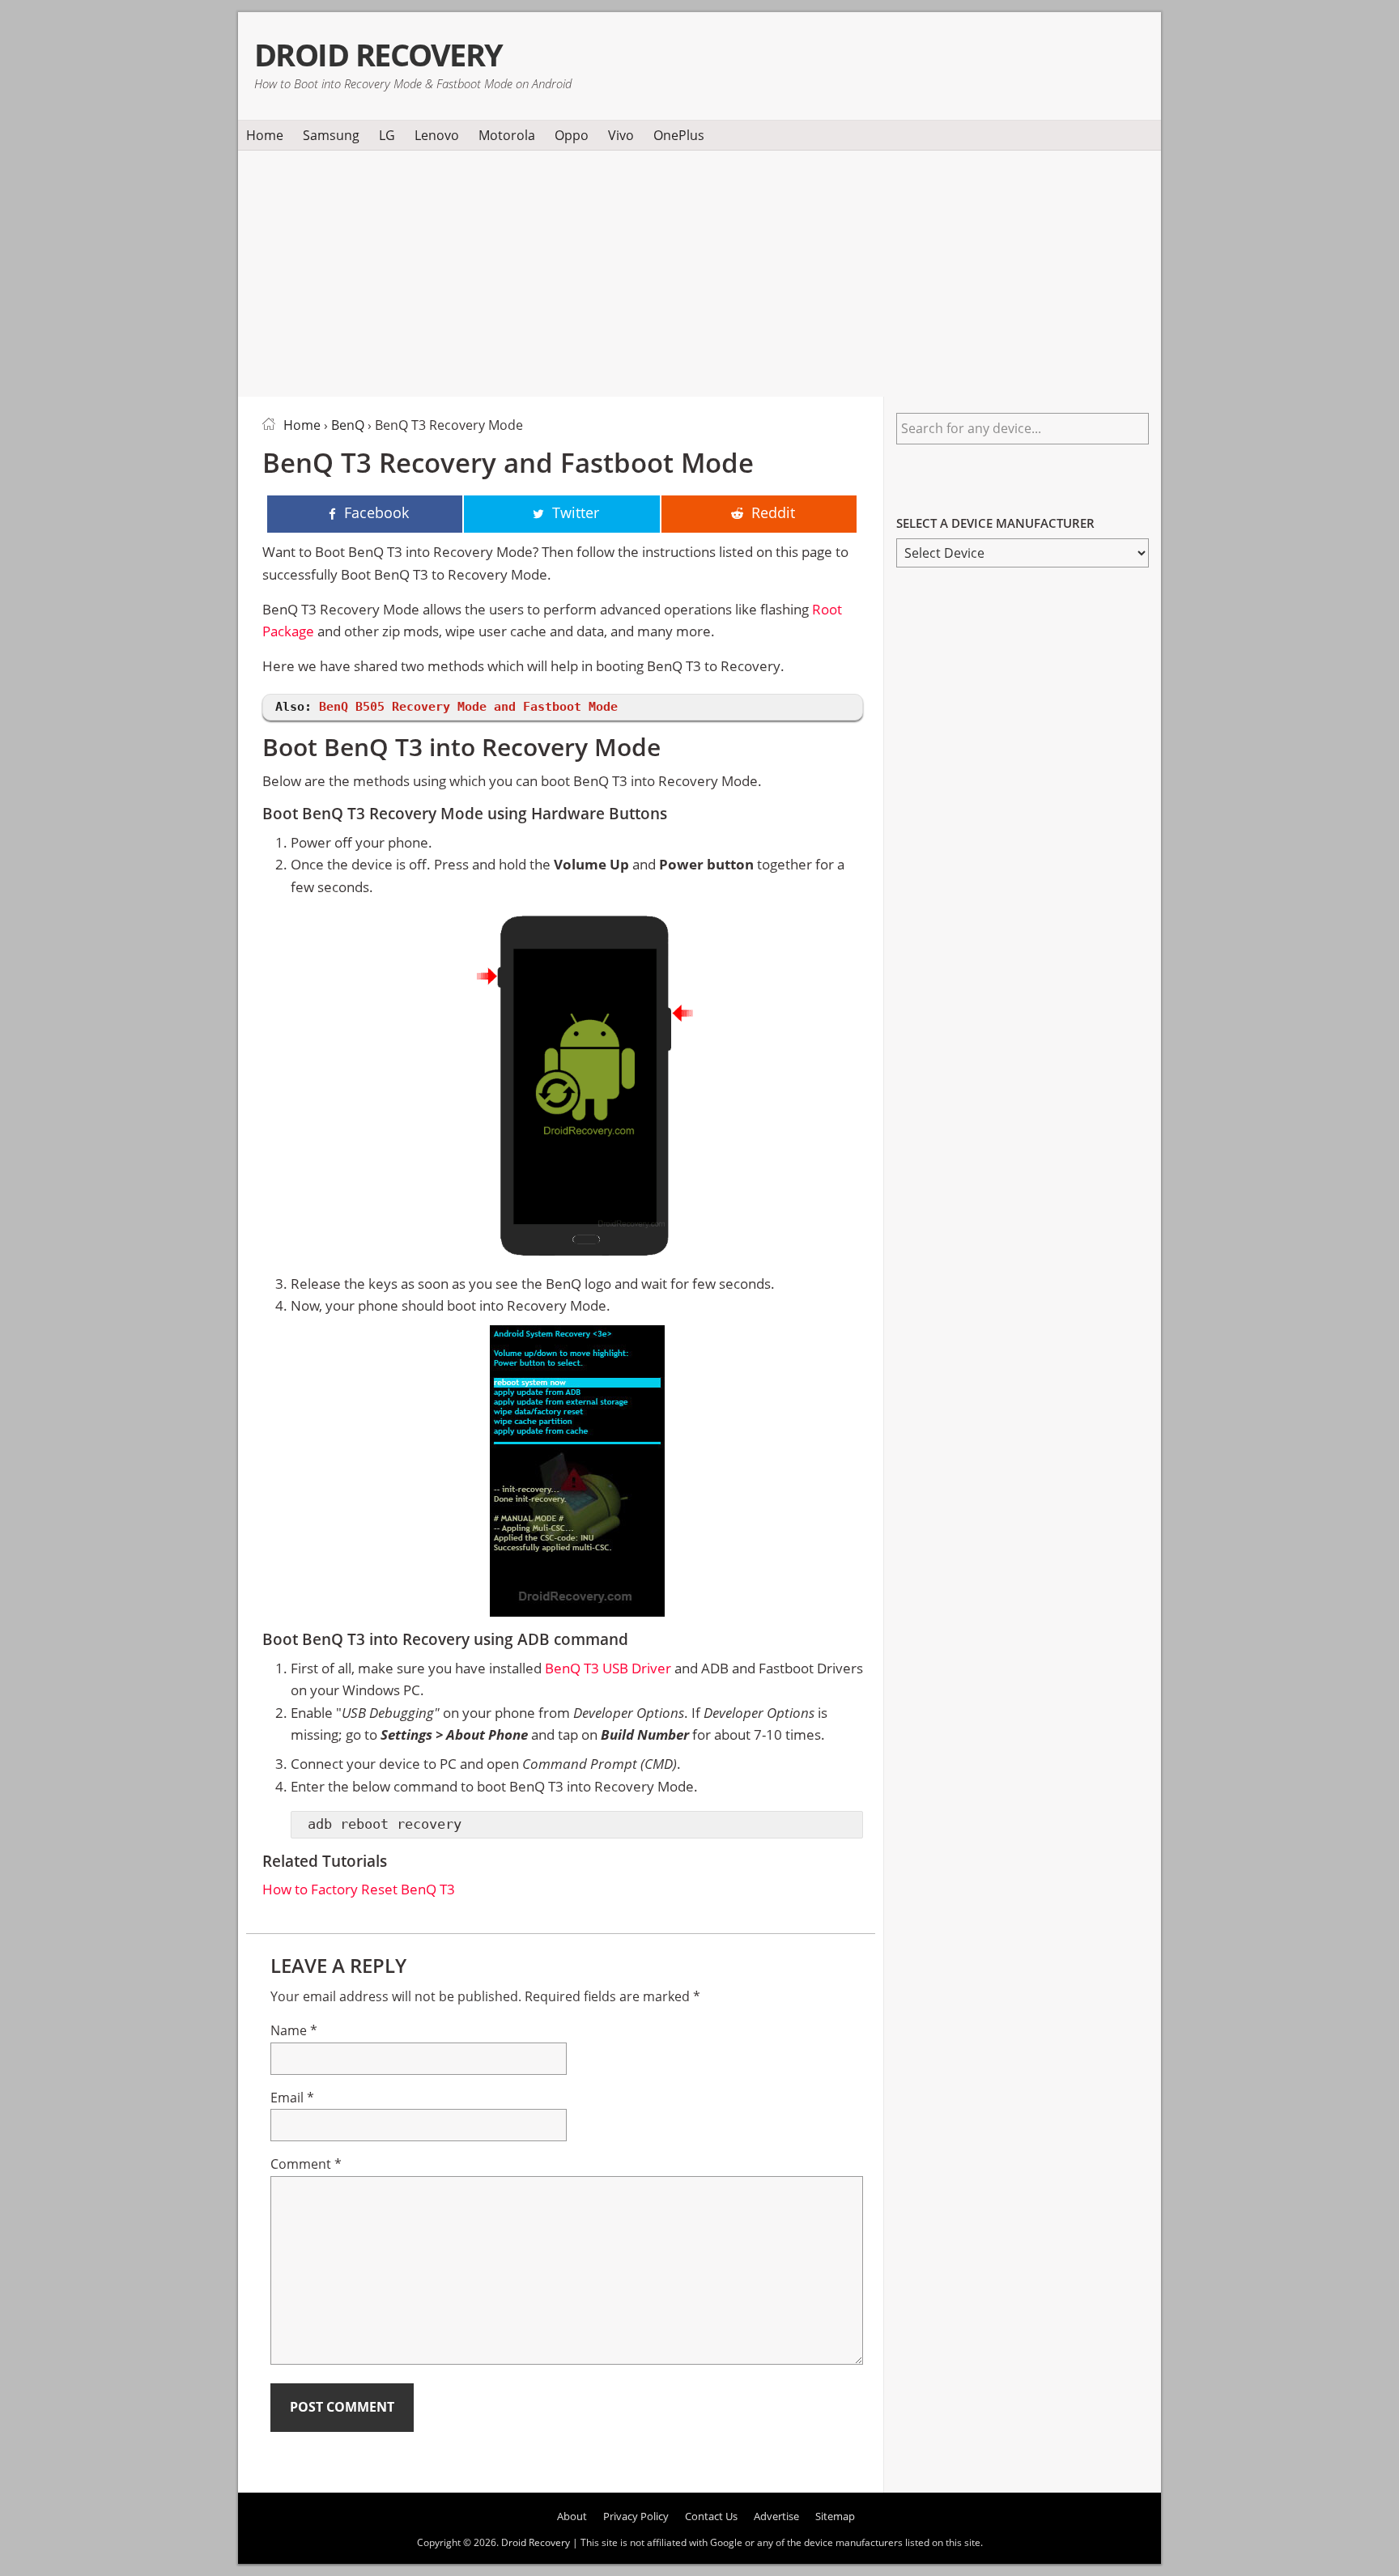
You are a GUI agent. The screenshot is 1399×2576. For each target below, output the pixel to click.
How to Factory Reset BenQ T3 (359, 1889)
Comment (306, 2164)
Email (292, 2098)
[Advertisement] (699, 270)
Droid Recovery (378, 55)
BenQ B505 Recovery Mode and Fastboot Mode (468, 707)
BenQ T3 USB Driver (608, 1668)
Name (294, 2030)
